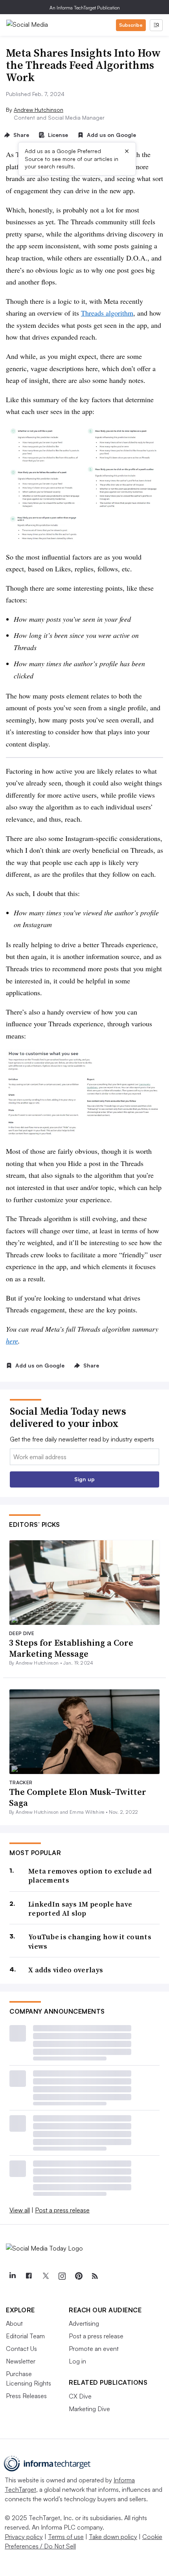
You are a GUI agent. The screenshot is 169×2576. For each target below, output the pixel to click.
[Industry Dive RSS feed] (95, 2276)
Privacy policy (24, 2537)
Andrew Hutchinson (39, 110)
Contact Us (21, 2349)
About (14, 2323)
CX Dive (80, 2396)
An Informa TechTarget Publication (85, 8)
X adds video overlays (66, 1970)
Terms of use (66, 2537)
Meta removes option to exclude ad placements (90, 1876)
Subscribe (131, 25)
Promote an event (94, 2349)
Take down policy (113, 2537)
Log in (77, 2361)
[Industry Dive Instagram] (62, 2276)
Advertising (84, 2323)
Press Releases (26, 2396)
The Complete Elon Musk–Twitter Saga (78, 1797)
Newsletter (21, 2361)
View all (20, 2210)
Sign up (84, 1479)
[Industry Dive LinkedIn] (12, 2276)
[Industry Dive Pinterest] (78, 2276)
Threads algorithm (107, 313)
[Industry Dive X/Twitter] (45, 2276)
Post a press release (62, 2210)
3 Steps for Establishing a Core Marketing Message (71, 1648)
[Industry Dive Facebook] (29, 2276)
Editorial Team (25, 2336)
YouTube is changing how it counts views (90, 1941)
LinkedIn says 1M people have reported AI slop (80, 1909)
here (12, 1341)
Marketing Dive (89, 2409)
